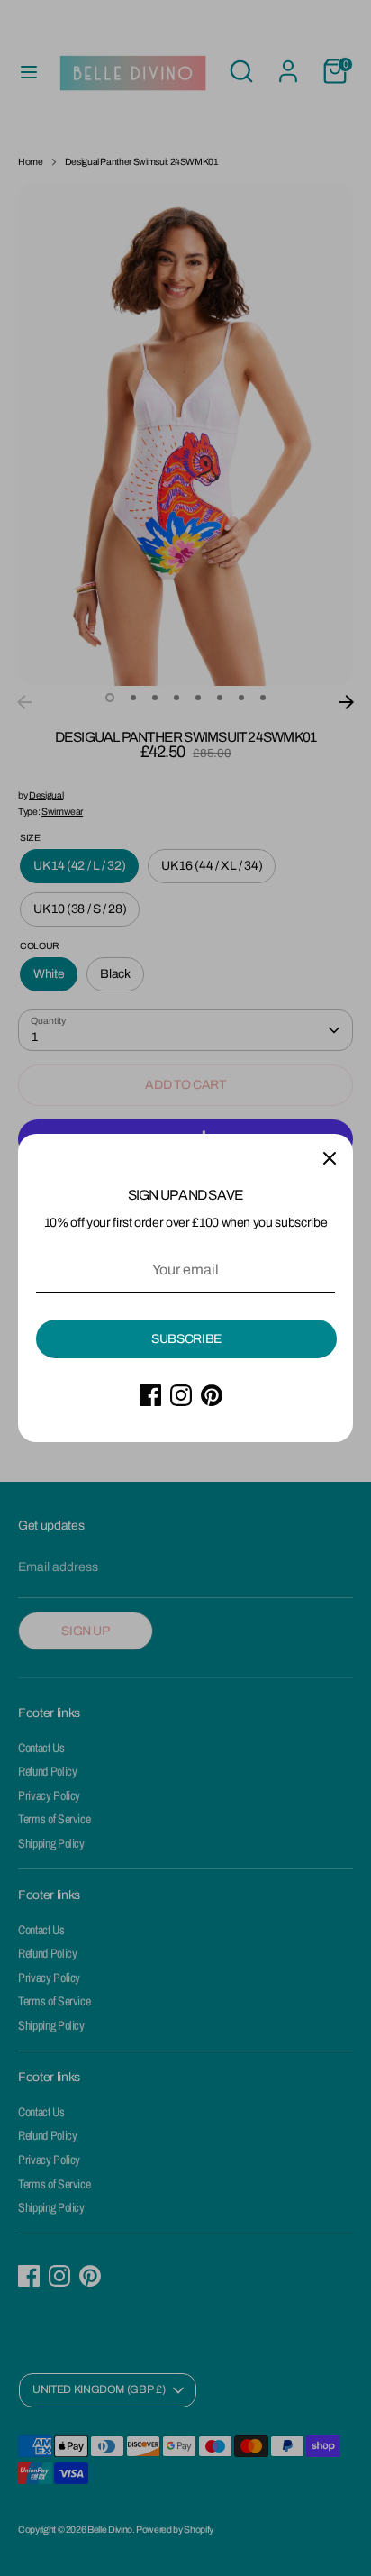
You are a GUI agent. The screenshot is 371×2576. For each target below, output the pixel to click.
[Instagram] (181, 1395)
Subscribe (186, 1339)
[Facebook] (150, 1395)
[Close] (330, 1157)
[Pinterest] (212, 1395)
